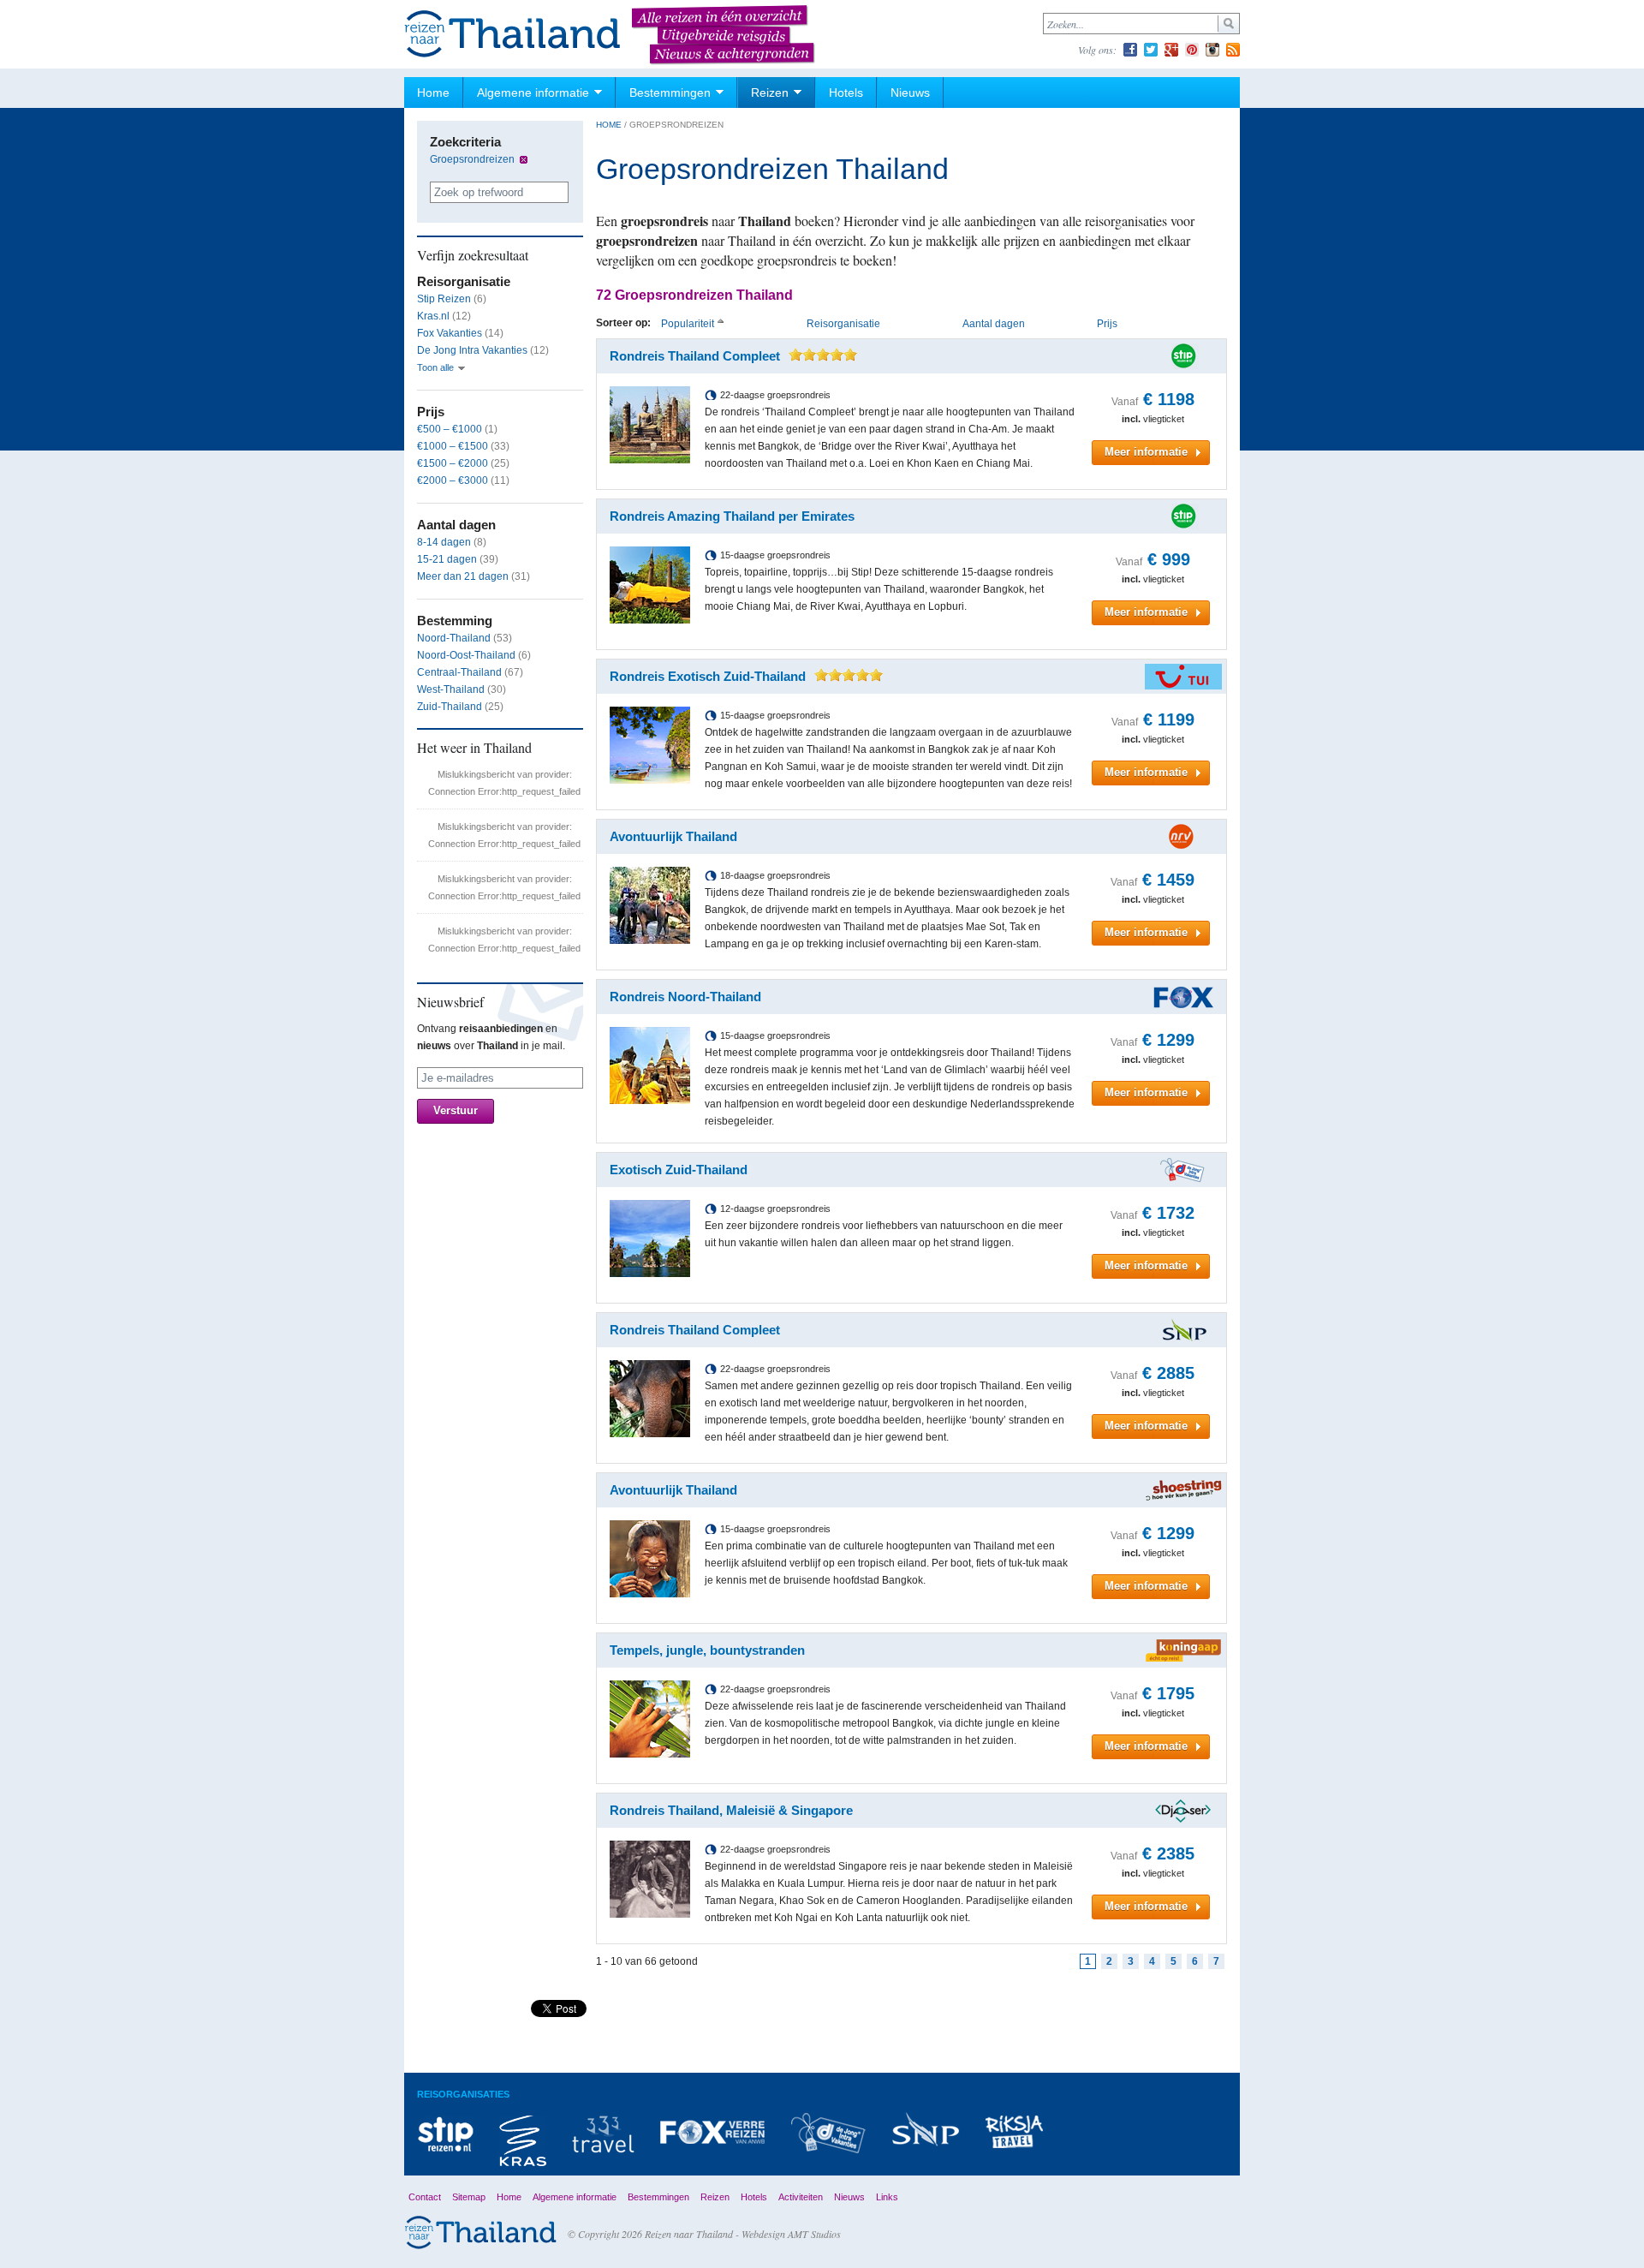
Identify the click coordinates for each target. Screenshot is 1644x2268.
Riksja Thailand (1014, 2132)
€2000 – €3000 (453, 480)
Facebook (1130, 50)
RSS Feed (1233, 50)
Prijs (1107, 324)
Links (887, 2197)
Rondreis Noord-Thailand (685, 997)
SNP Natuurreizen (1183, 1330)
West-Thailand (451, 689)
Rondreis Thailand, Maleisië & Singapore (731, 1810)
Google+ (1171, 50)
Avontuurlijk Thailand (673, 836)
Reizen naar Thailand (513, 35)
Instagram (1212, 50)
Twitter (1151, 50)
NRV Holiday (1183, 837)
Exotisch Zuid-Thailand (679, 1170)
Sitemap (469, 2197)
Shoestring (1183, 1490)
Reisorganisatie (843, 324)
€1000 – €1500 (453, 446)
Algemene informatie (533, 93)
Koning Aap (1183, 1650)
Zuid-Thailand (450, 707)
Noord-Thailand (454, 638)
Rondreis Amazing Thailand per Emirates (732, 516)
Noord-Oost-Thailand (466, 655)
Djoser (1183, 1811)
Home (433, 93)
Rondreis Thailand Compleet (695, 356)
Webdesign (763, 2234)
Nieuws (910, 93)
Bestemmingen (670, 93)
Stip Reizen (444, 299)
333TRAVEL (603, 2134)
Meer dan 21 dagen (463, 576)
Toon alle (435, 367)
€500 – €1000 (450, 429)
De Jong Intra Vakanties (472, 350)
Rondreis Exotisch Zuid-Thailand (708, 676)
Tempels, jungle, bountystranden (707, 1650)
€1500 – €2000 (453, 463)
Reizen (770, 93)
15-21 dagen (447, 559)
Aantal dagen (994, 324)
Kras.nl (433, 316)
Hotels (846, 93)
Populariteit (688, 324)
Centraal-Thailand (459, 672)
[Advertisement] (898, 2021)
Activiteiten (801, 2197)
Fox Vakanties (450, 333)
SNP (926, 2129)
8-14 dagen (444, 542)
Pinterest (1192, 50)
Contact (425, 2197)
